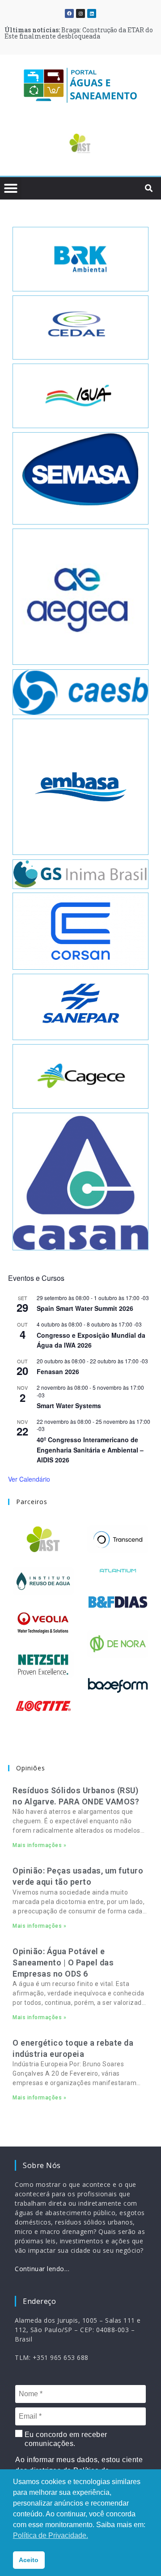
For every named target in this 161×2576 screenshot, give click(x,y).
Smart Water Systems (69, 1405)
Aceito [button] (29, 2560)
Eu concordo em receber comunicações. (65, 2439)
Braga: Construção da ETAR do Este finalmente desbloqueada (79, 33)
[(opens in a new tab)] (80, 143)
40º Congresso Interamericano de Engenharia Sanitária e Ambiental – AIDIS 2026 (90, 1450)
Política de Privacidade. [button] (51, 2535)
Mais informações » (39, 1845)
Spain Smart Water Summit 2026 (85, 1308)
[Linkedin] (92, 13)
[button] (20, 145)
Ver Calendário (29, 1479)
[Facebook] (69, 13)
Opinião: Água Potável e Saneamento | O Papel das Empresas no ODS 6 (63, 1962)
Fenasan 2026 (58, 1371)
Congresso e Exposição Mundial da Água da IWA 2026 (91, 1340)
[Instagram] (80, 13)
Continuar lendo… (42, 2269)
